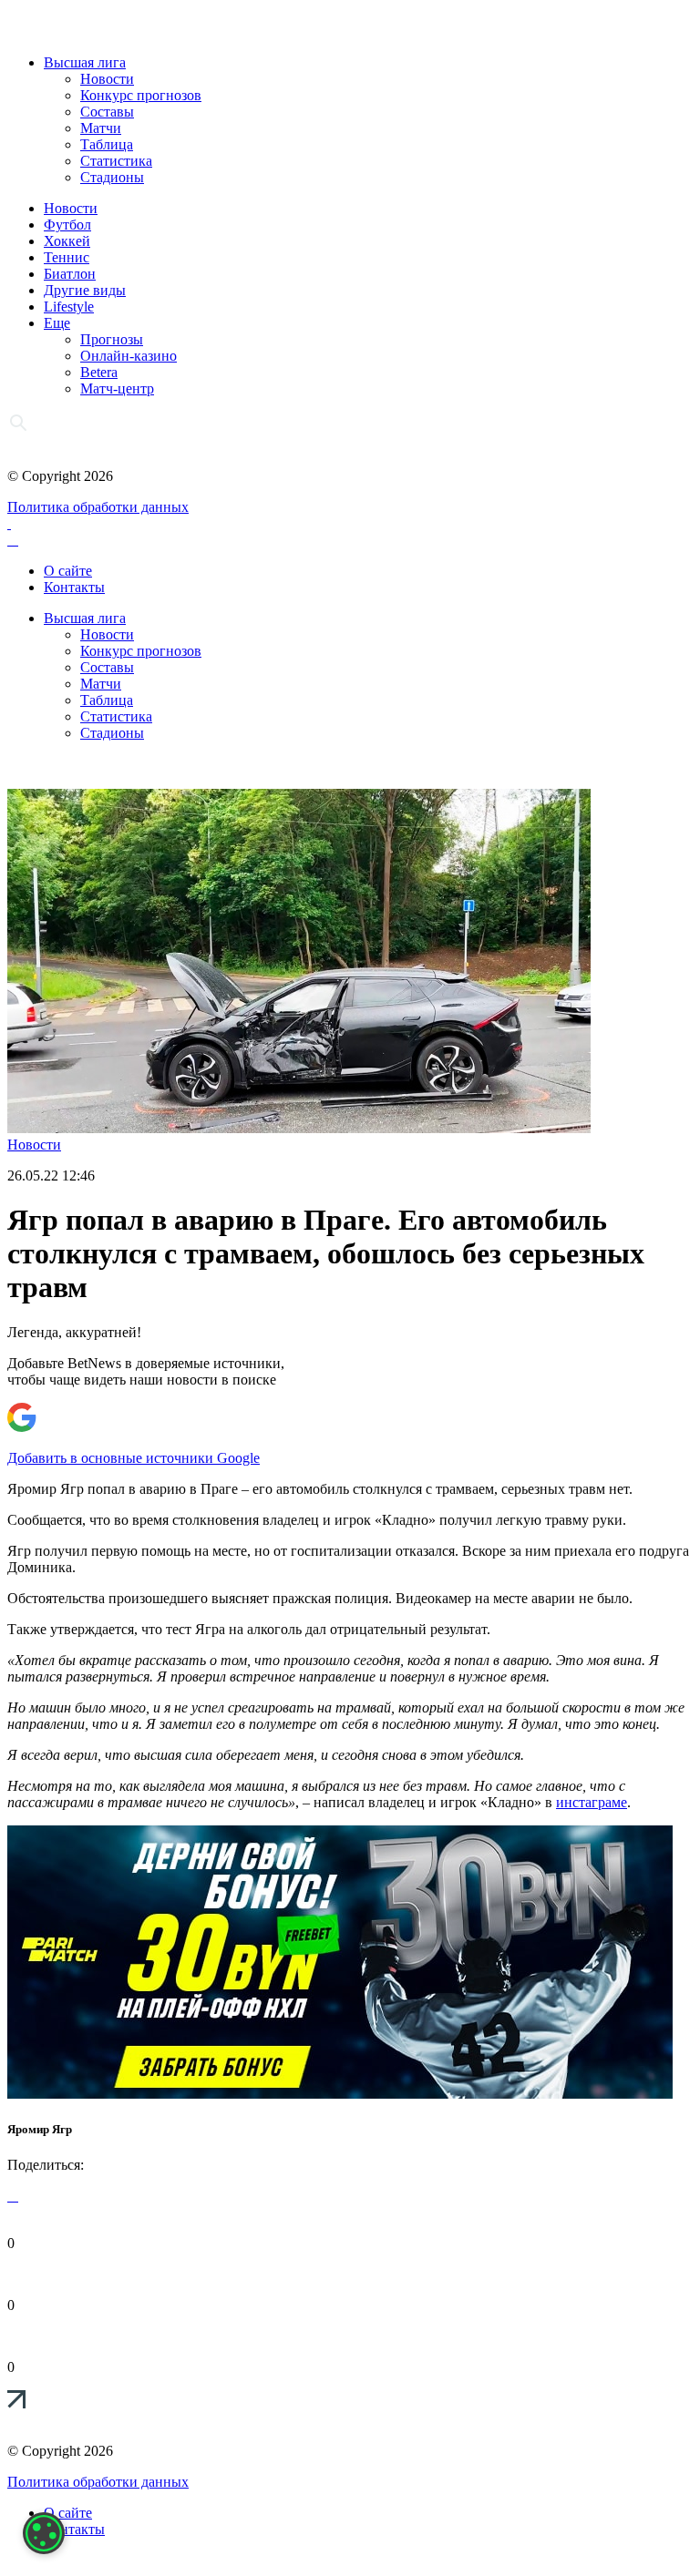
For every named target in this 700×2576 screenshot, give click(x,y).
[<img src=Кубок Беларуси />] (340, 2094)
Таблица (107, 144)
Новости (107, 79)
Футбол (67, 225)
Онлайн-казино (129, 356)
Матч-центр (117, 388)
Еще (57, 323)
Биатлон (70, 274)
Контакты (74, 587)
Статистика (116, 161)
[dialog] (44, 2533)
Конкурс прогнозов (141, 95)
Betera (99, 372)
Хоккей (67, 241)
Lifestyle (69, 307)
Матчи (101, 128)
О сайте (68, 571)
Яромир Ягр (40, 2129)
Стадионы (112, 177)
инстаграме (592, 1802)
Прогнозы (112, 339)
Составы (107, 112)
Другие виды (85, 290)
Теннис (67, 257)
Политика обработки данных (98, 507)
